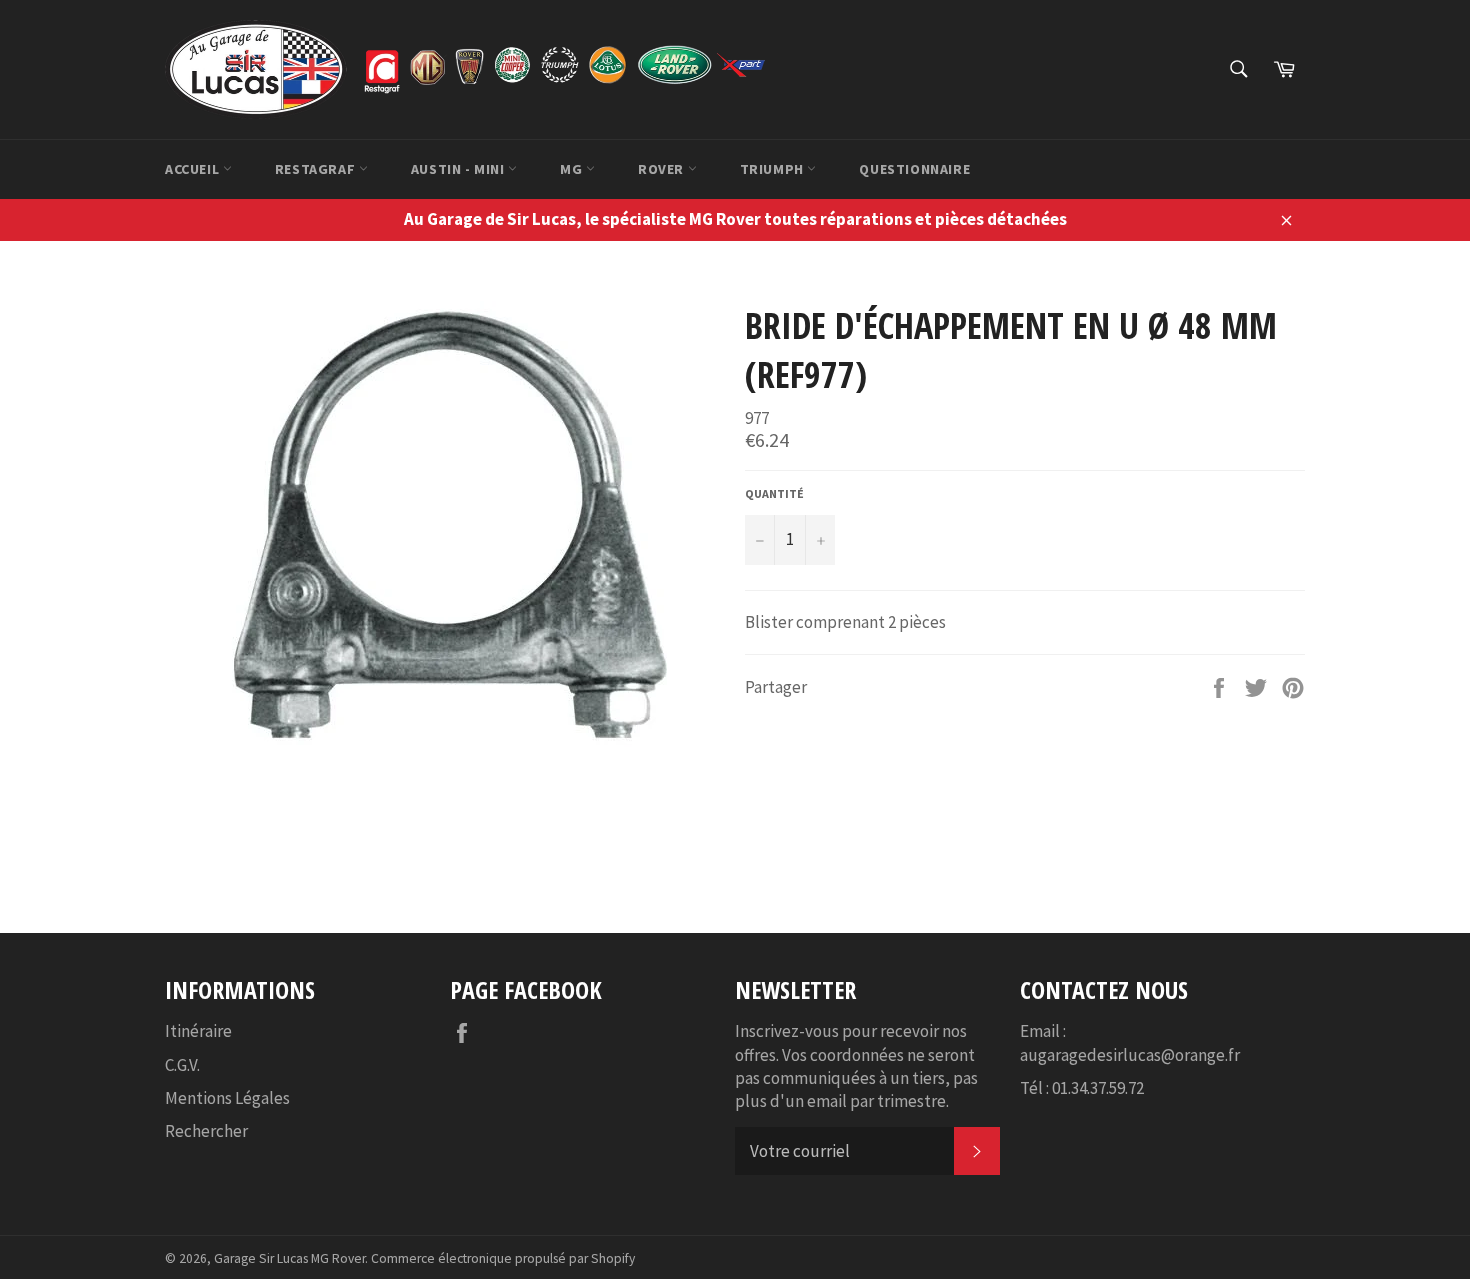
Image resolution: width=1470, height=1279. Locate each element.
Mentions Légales (227, 1098)
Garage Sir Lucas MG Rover (289, 1258)
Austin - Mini (459, 169)
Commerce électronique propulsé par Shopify (503, 1258)
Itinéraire (198, 1031)
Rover (663, 169)
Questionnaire (914, 169)
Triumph (774, 169)
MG (573, 169)
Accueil (194, 169)
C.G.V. (182, 1065)
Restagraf (317, 169)
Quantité (774, 493)
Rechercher (206, 1131)
